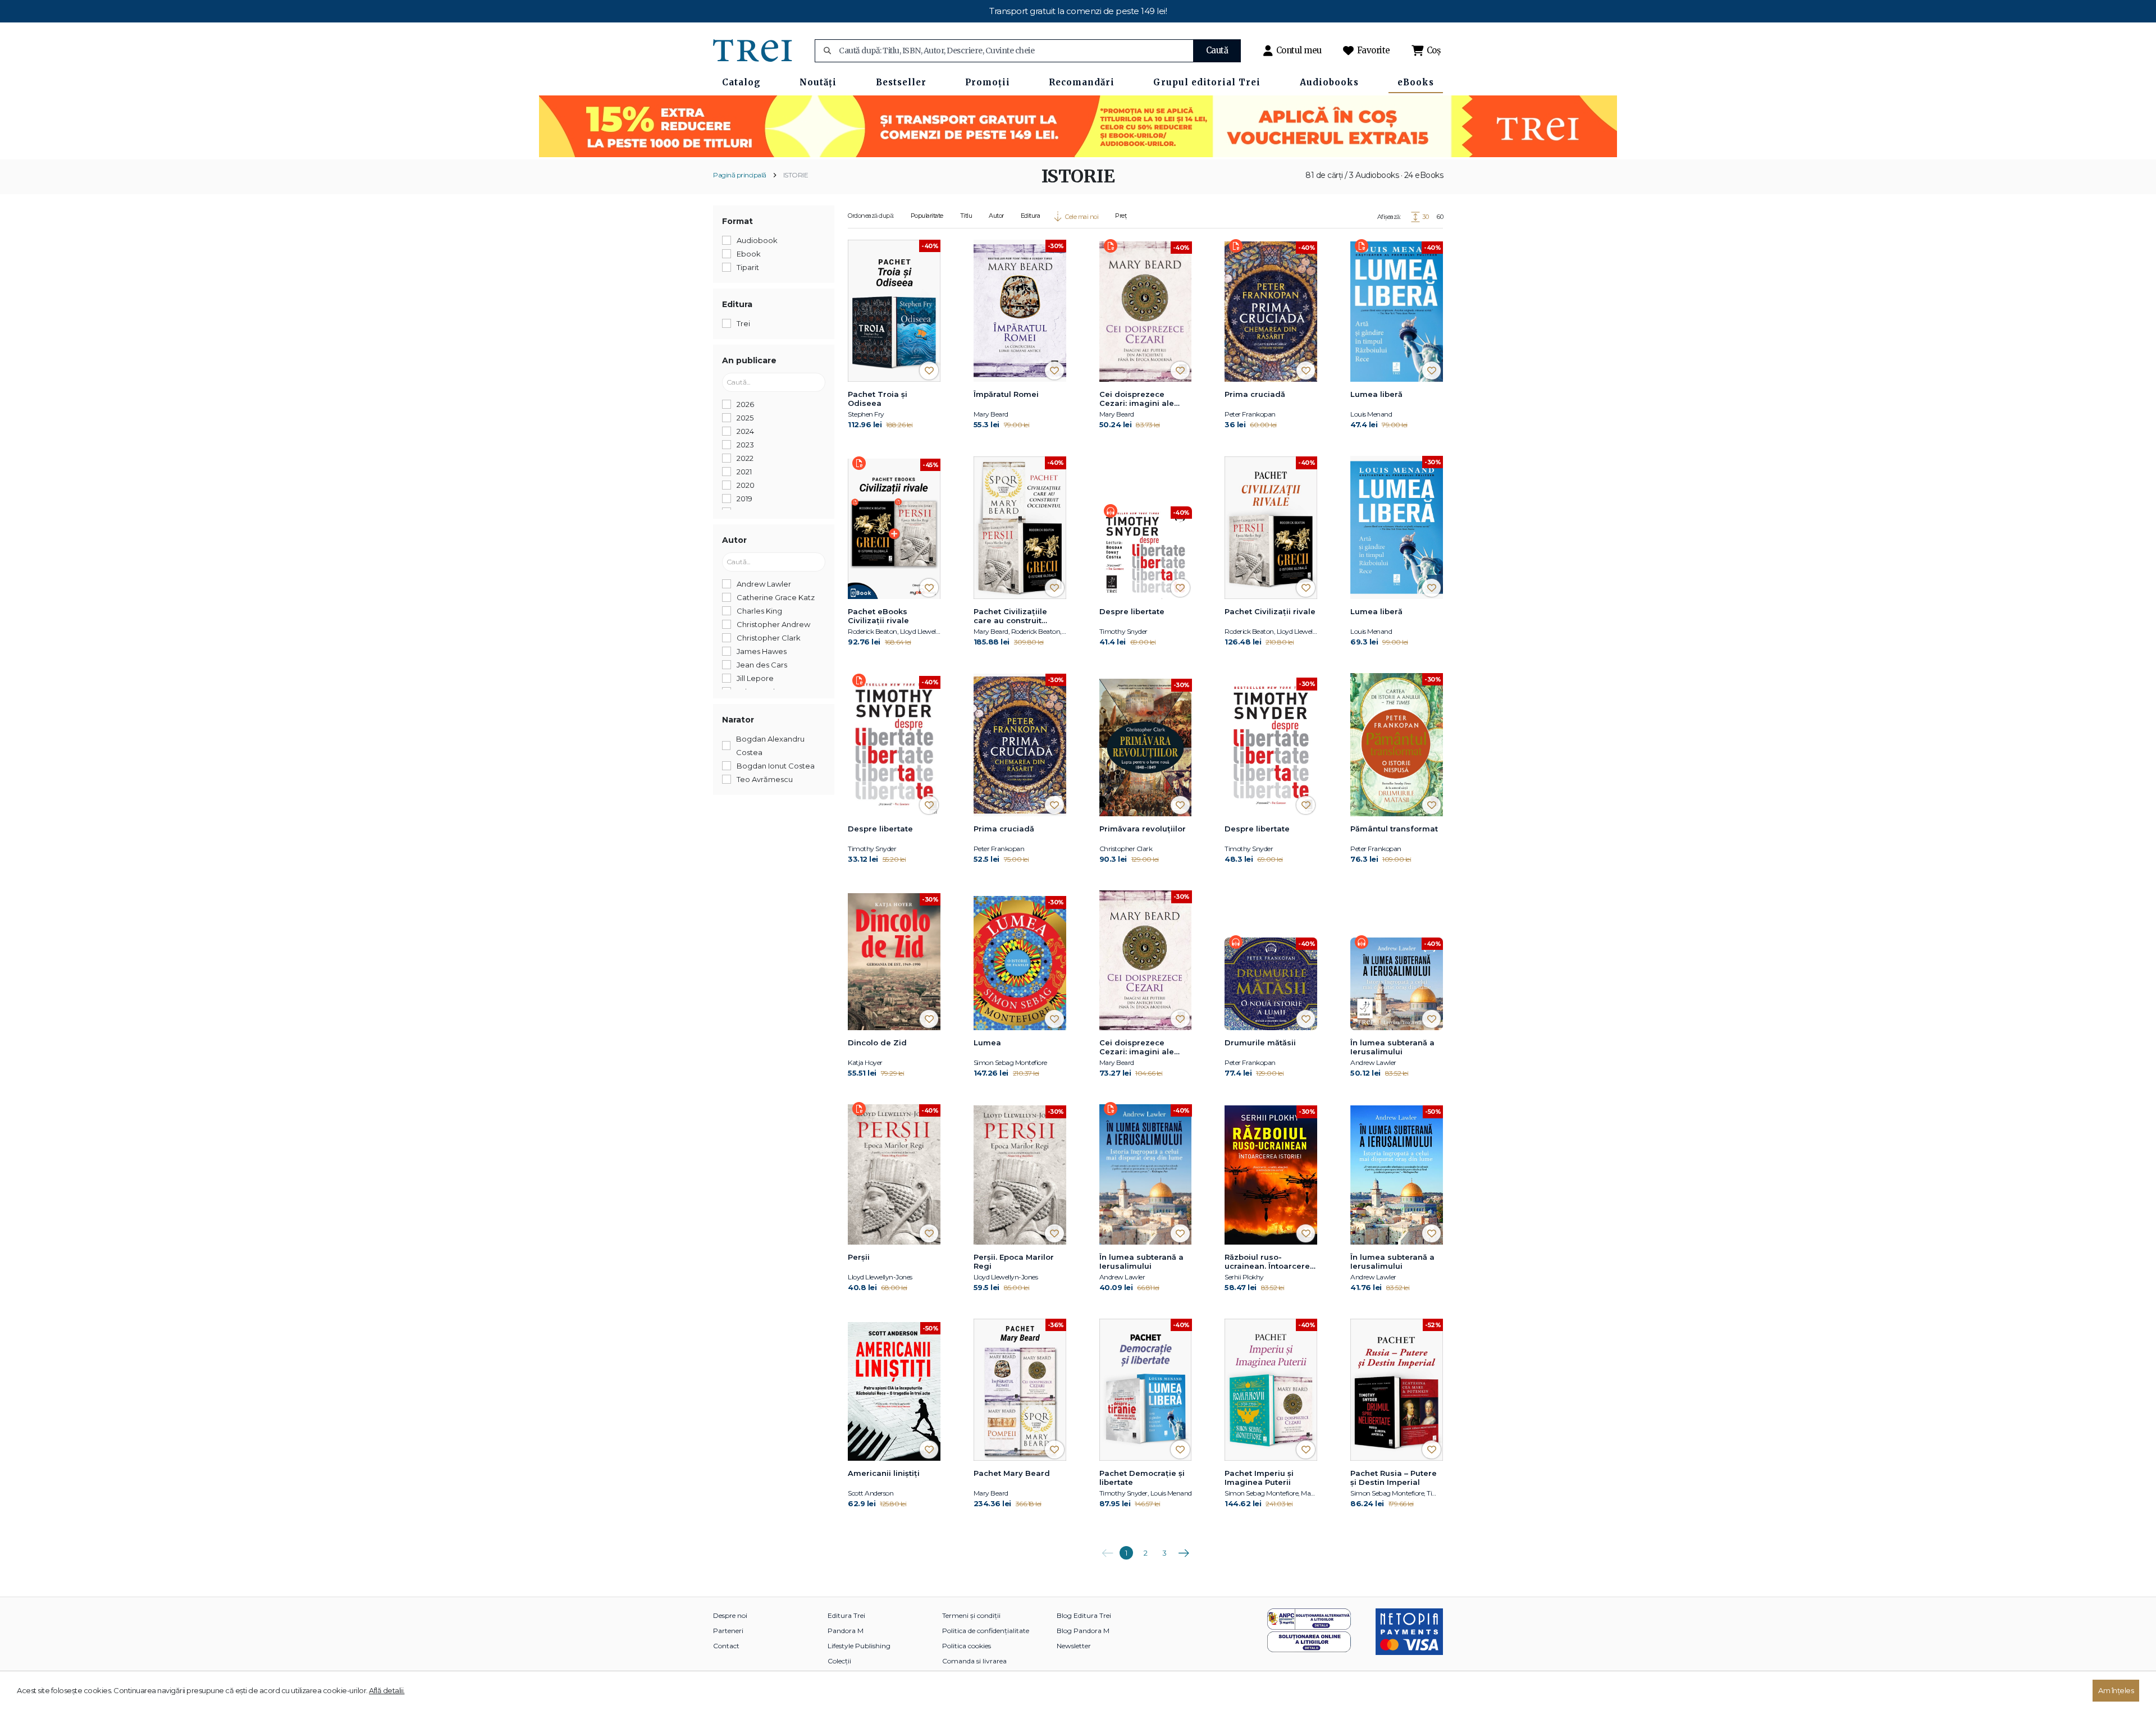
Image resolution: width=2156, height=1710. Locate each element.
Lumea (987, 1043)
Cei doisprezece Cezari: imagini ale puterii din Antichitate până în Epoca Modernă (1143, 399)
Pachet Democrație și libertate (1142, 1478)
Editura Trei (846, 1615)
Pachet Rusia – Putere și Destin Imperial (1394, 1478)
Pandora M (846, 1631)
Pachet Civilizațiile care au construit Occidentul (1010, 616)
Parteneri (728, 1631)
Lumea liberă (1376, 394)
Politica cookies (967, 1646)
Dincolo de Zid (877, 1043)
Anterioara (1107, 1549)
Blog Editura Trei (1084, 1615)
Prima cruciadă (1255, 394)
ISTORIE (796, 175)
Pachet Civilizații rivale (1270, 611)
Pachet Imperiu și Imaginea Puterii (1259, 1478)
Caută (1217, 50)
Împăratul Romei (1006, 394)
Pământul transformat (1394, 829)
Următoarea (1184, 1549)
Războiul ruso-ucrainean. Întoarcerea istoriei (1270, 1262)
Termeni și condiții (971, 1615)
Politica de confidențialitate (986, 1631)
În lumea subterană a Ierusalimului (1392, 1047)
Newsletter (1074, 1646)
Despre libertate (1132, 611)
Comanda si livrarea (974, 1661)
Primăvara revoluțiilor (1143, 829)
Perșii (859, 1257)
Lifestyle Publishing (859, 1646)
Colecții (839, 1661)
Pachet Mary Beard (1012, 1473)
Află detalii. (387, 1690)
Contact (726, 1646)
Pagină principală (740, 175)
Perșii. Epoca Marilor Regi (1014, 1261)
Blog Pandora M (1083, 1631)
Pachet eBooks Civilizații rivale (878, 616)
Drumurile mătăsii (1260, 1043)
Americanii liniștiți (884, 1473)
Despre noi (730, 1615)
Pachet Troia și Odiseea (878, 399)
